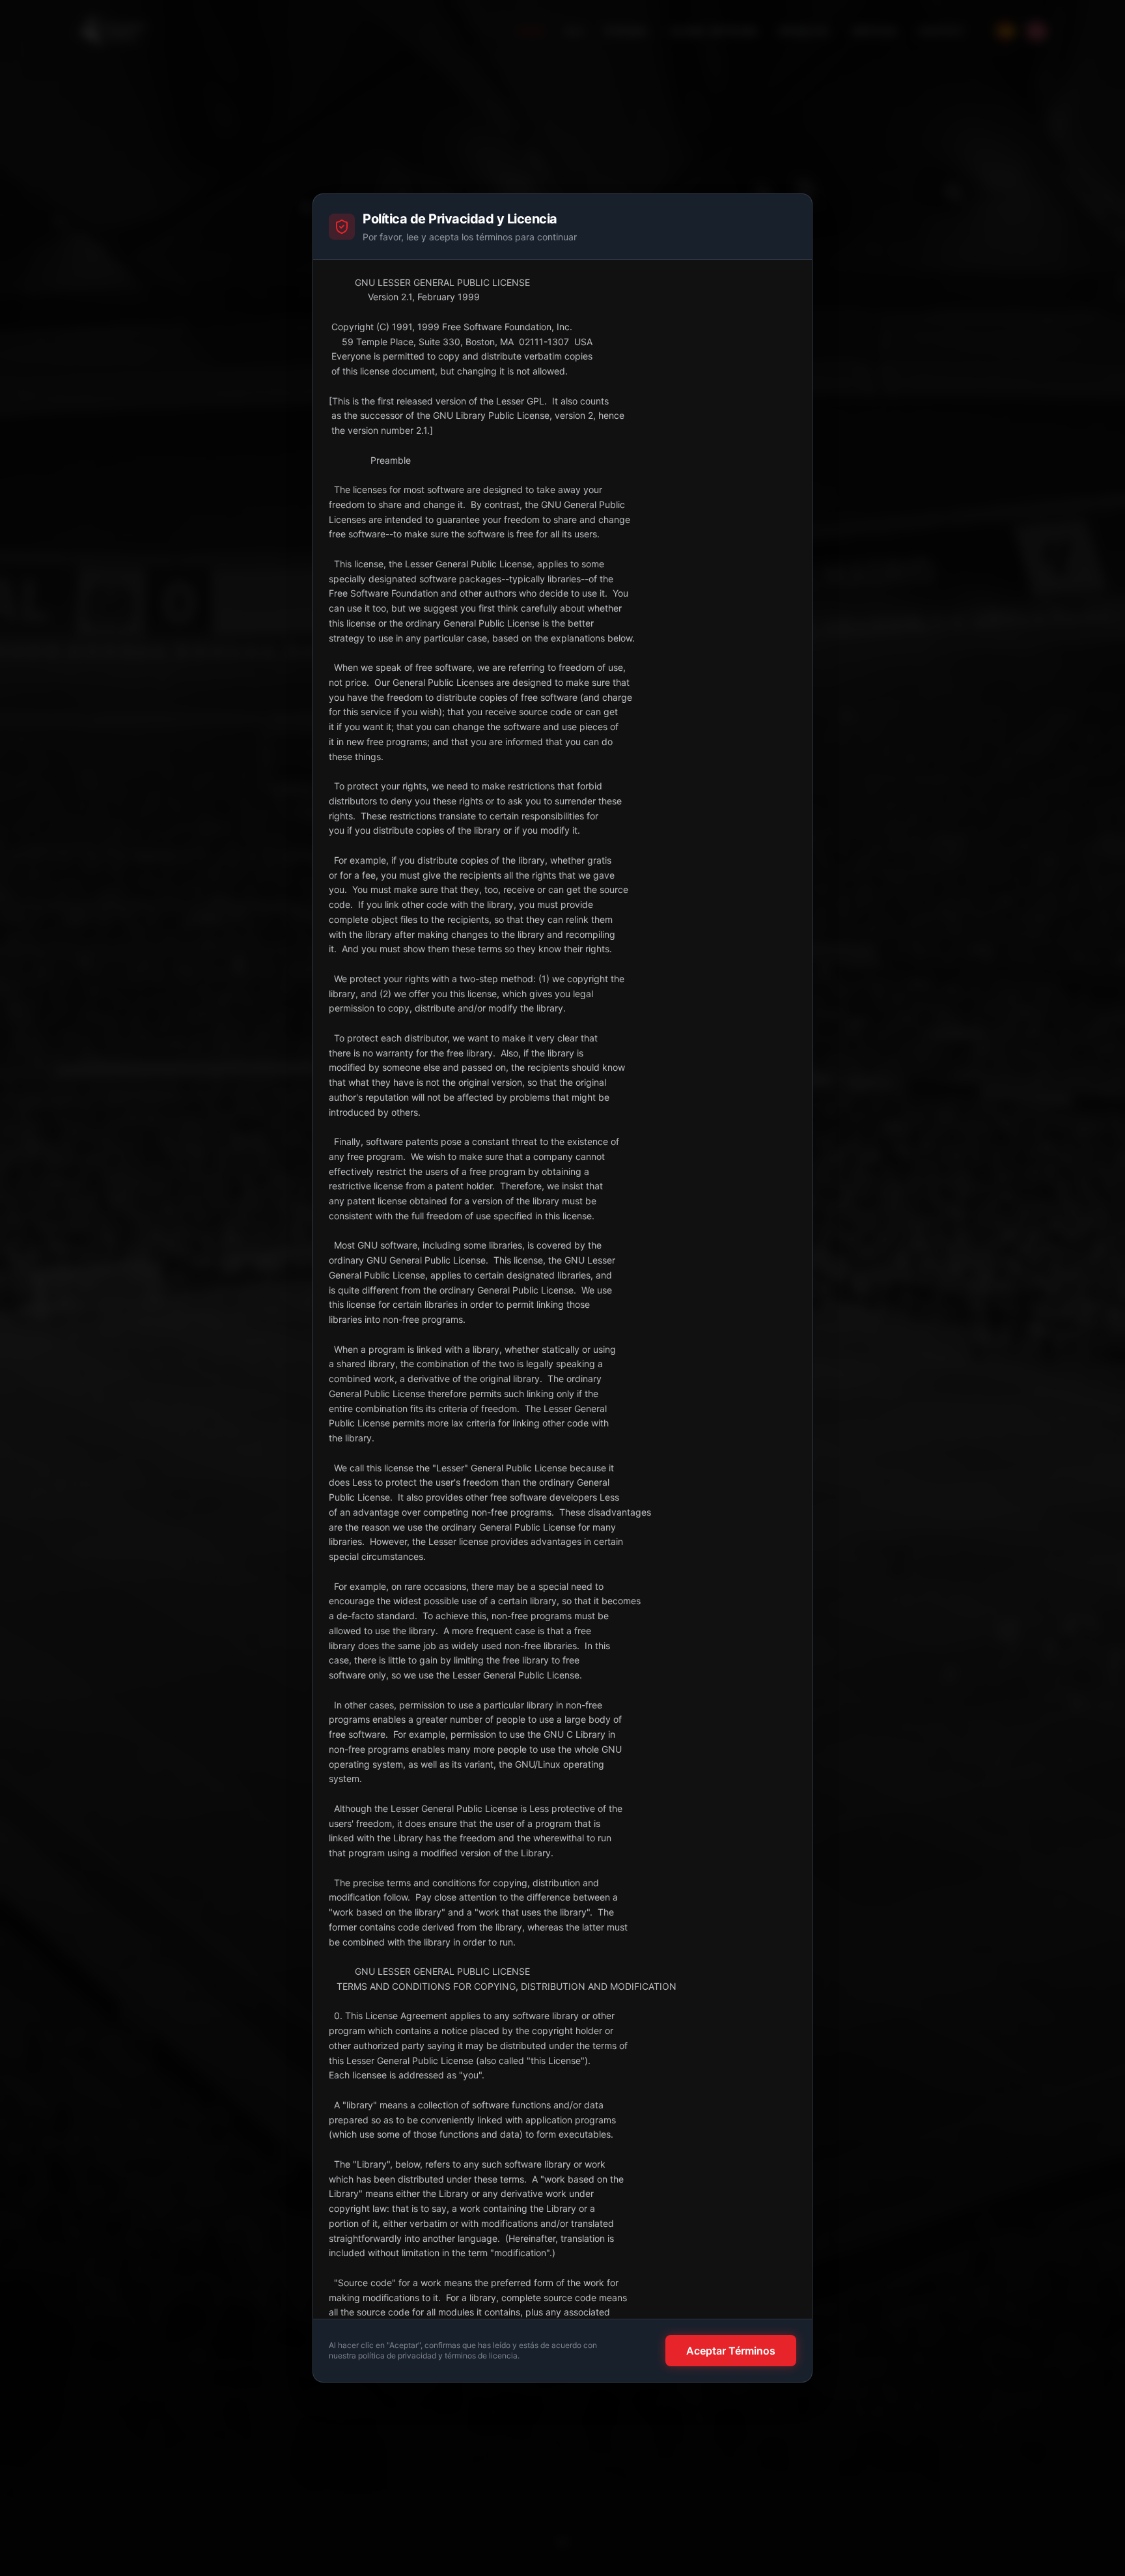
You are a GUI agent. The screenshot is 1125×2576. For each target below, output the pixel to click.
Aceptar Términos (731, 2351)
